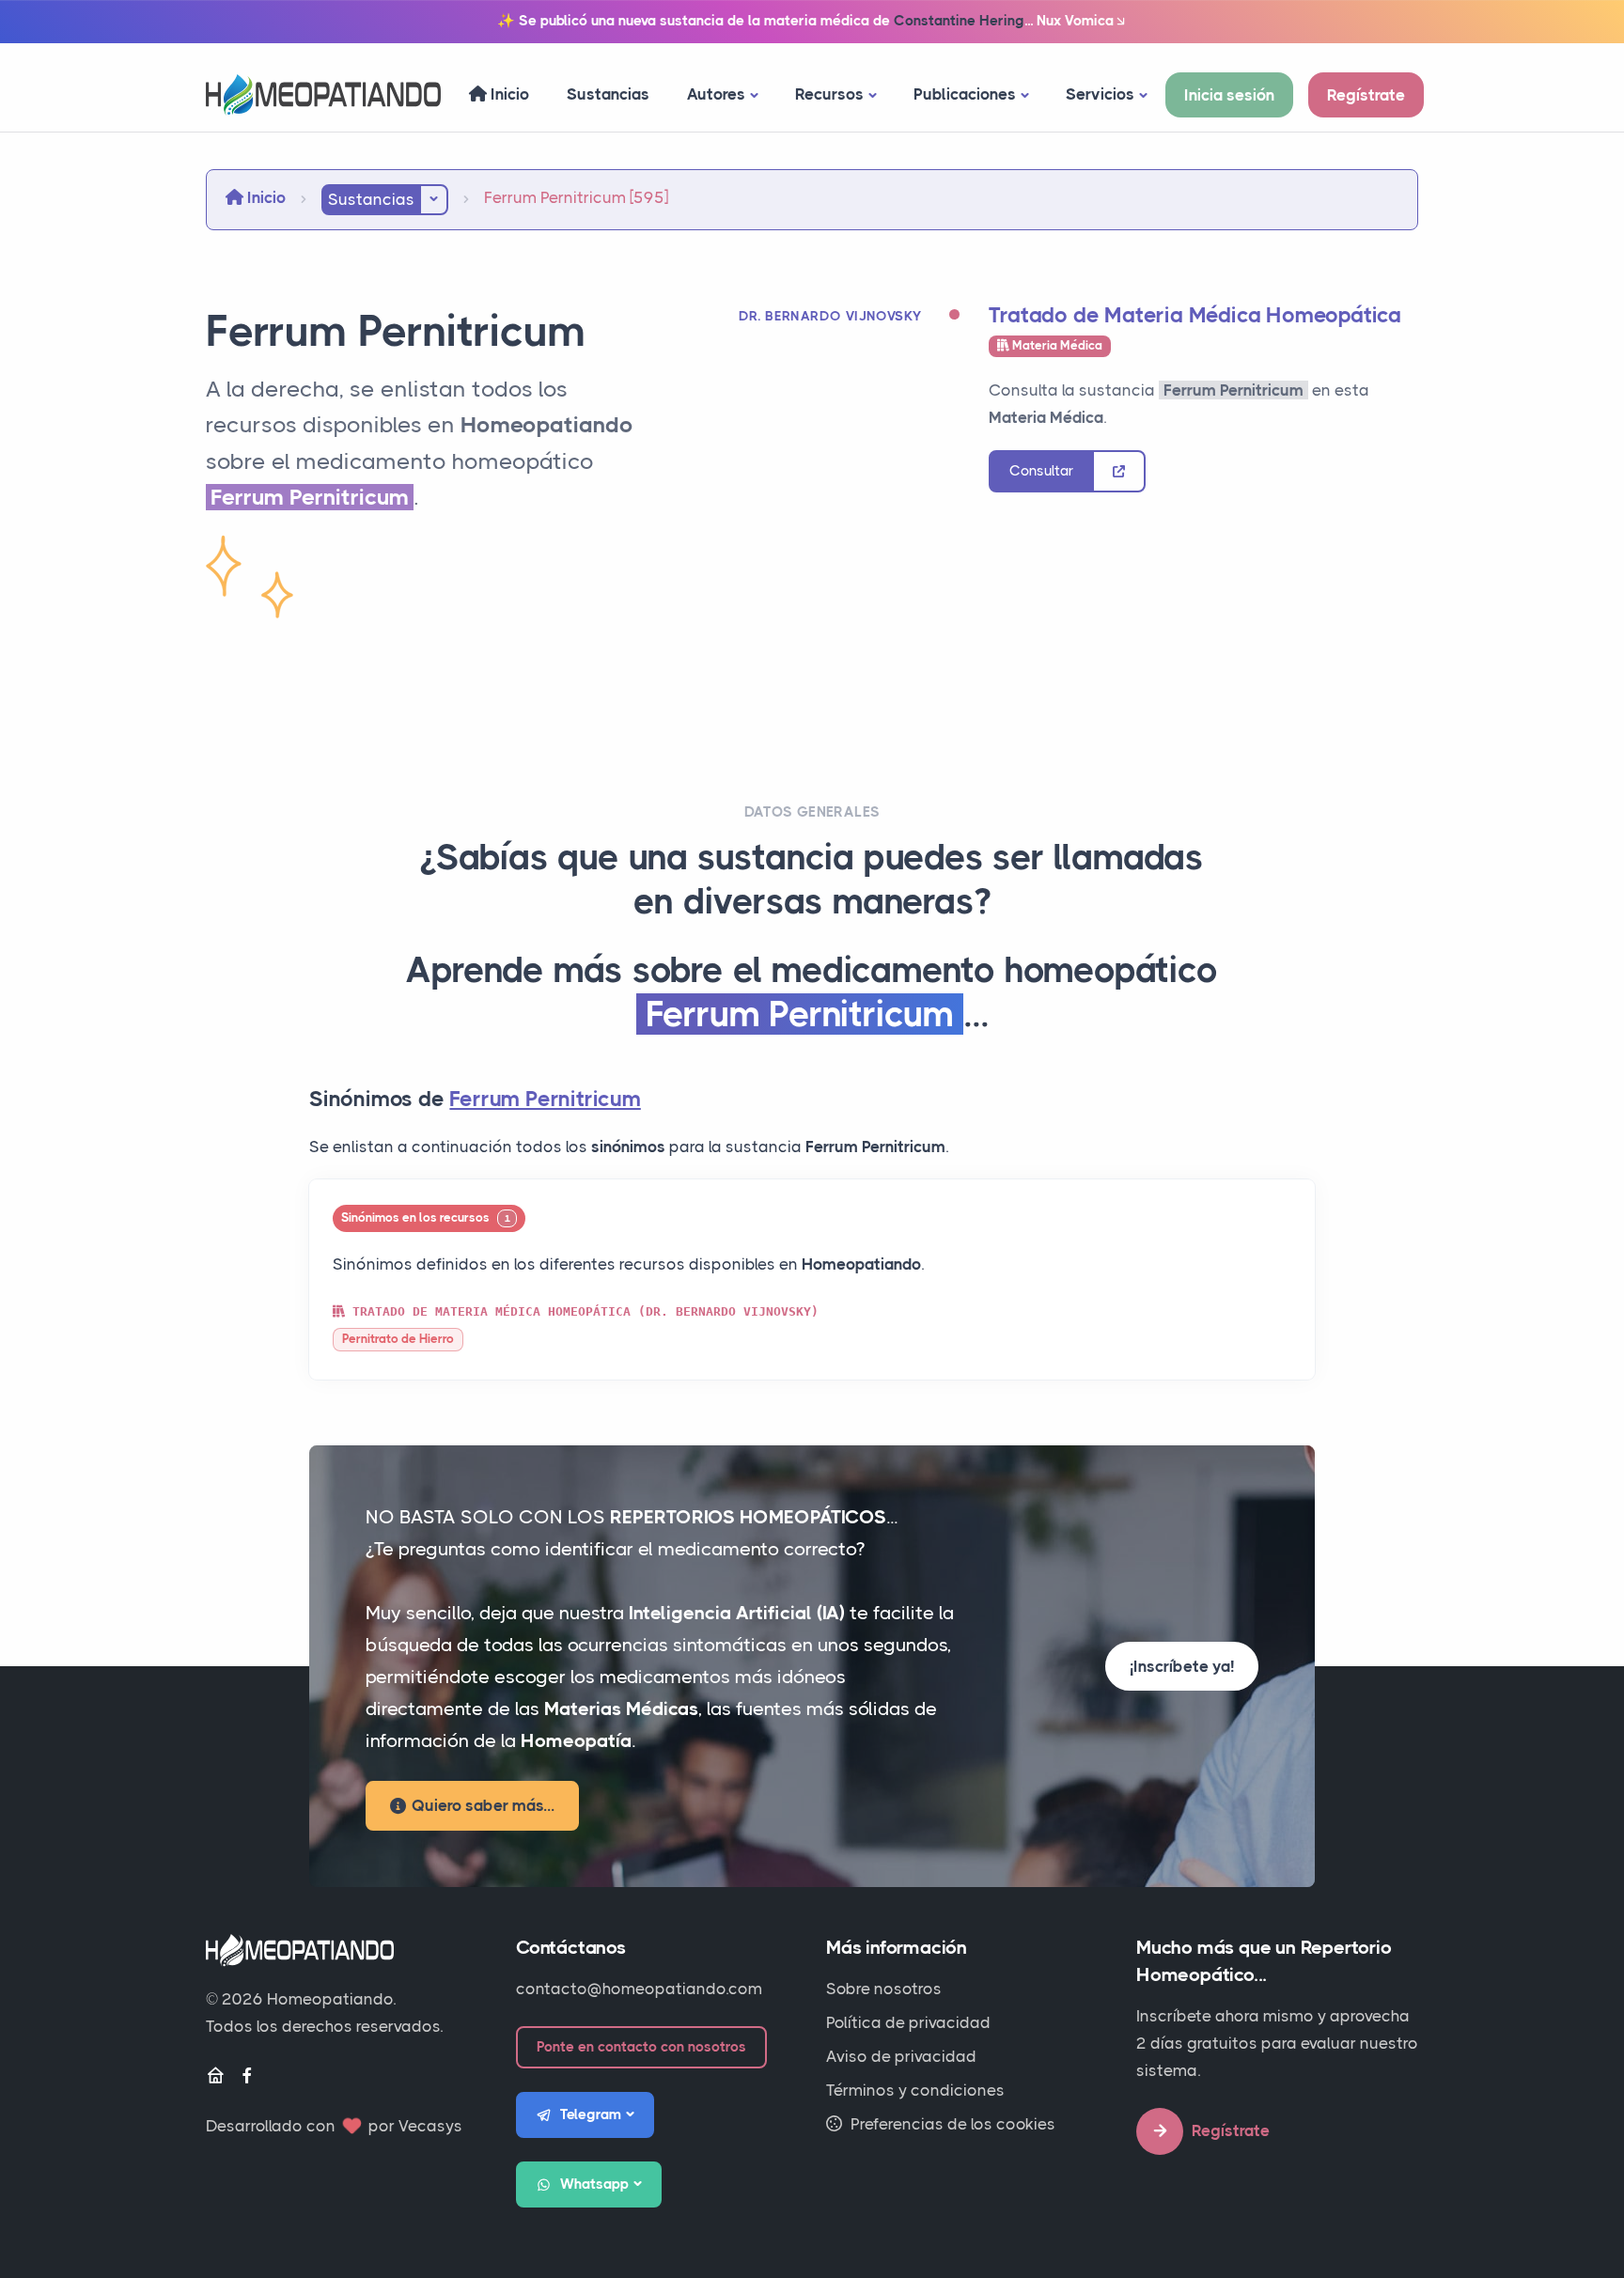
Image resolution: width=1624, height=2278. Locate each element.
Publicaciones (965, 94)
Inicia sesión (1229, 95)
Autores (716, 94)
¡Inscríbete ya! (1182, 1666)
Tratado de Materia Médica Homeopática (1195, 315)
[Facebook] (247, 2076)
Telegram (591, 2114)
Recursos (829, 94)
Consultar (1041, 471)
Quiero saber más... (483, 1805)
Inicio (508, 94)
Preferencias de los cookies (951, 2124)
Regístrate (1366, 95)
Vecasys (430, 2126)
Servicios (1100, 94)
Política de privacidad (908, 2022)
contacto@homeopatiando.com (639, 1989)
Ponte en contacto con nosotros (641, 2047)
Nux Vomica (1075, 21)
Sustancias (608, 94)
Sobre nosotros (884, 1989)
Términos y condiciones (915, 2090)
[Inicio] (215, 2076)
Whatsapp (594, 2184)
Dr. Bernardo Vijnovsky (830, 316)
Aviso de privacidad (901, 2056)
